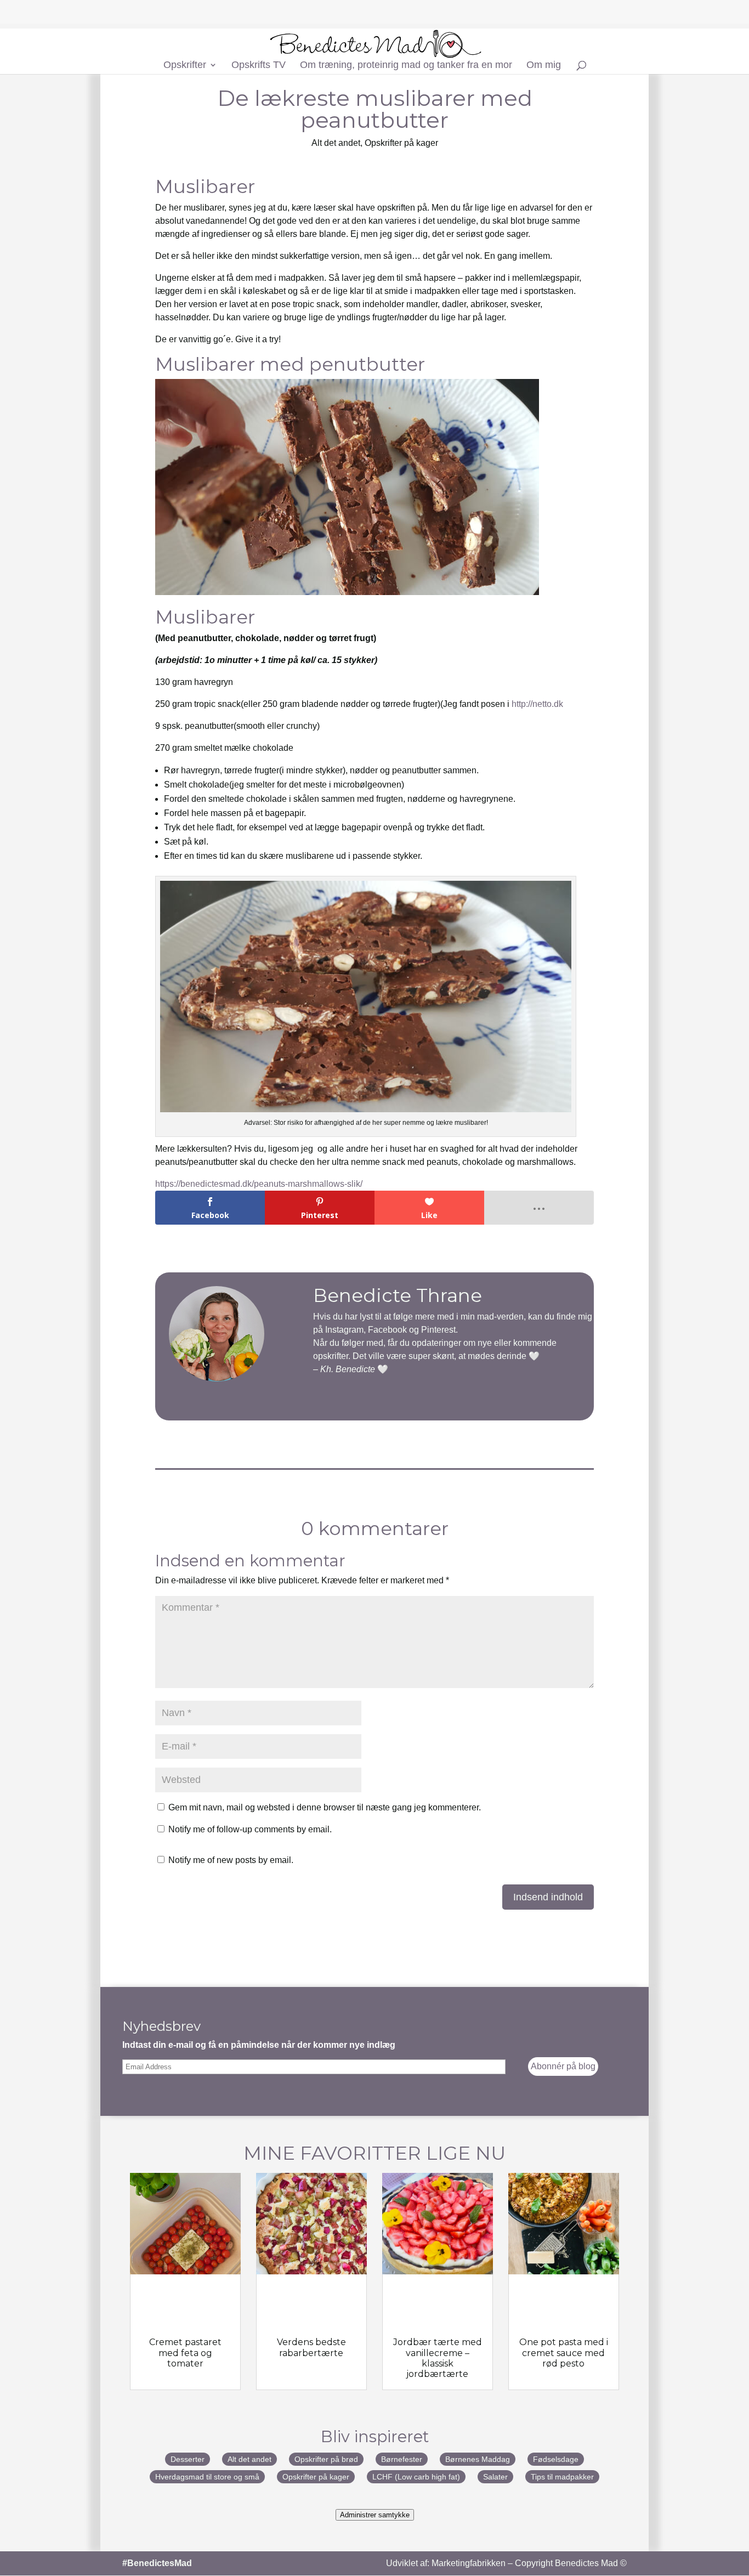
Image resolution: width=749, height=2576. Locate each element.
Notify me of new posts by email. (231, 1860)
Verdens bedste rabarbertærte (311, 2347)
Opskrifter (185, 66)
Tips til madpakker (562, 2477)
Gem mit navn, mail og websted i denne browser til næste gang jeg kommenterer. (325, 1807)
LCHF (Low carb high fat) (416, 2477)
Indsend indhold (548, 1897)
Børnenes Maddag (478, 2459)
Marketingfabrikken (469, 2563)
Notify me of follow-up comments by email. (250, 1829)
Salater (495, 2477)
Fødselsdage (556, 2459)
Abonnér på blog (563, 2066)
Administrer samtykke (375, 2515)
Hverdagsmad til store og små (207, 2477)
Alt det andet (336, 143)
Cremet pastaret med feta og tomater (185, 2353)
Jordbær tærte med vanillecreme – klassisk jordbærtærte (438, 2358)
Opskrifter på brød (326, 2459)
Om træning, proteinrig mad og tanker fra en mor (406, 66)
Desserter (188, 2459)
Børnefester (402, 2459)
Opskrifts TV (259, 66)
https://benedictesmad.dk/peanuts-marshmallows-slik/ (259, 1184)
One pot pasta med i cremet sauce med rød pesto (564, 2353)
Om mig (544, 66)
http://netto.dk (537, 704)
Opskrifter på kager (401, 143)
